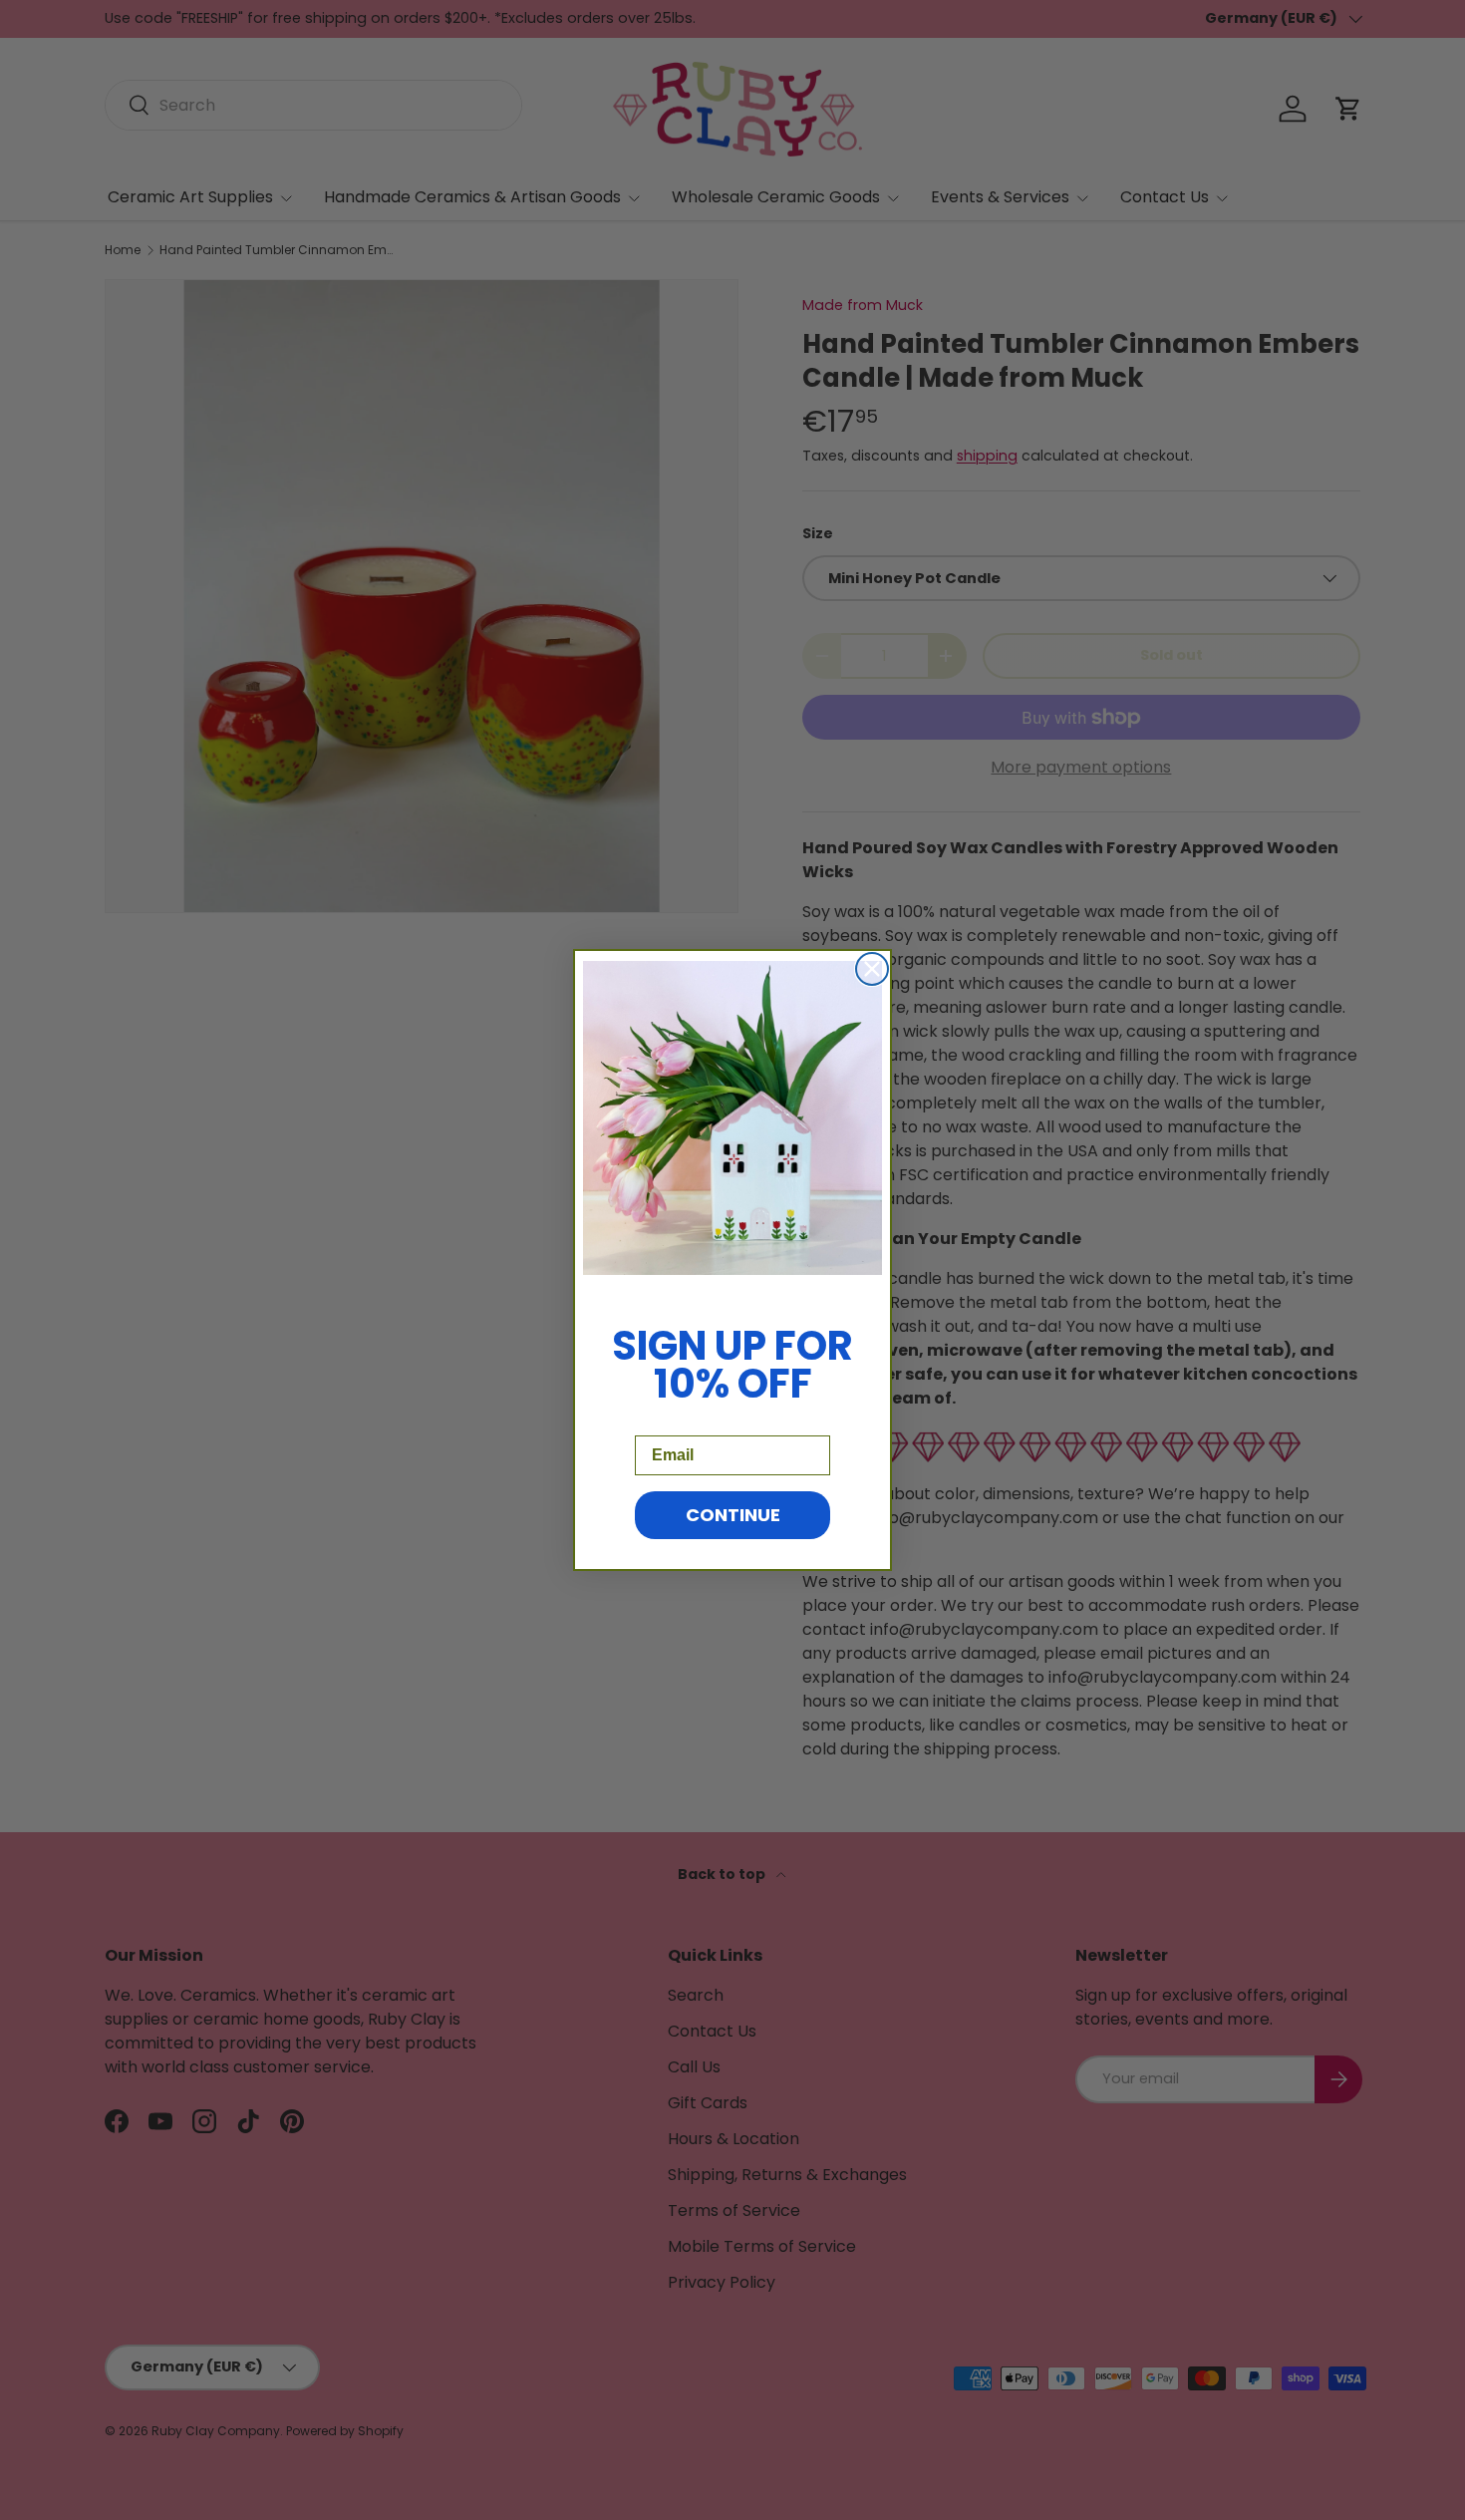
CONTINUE (733, 1515)
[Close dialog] (872, 969)
